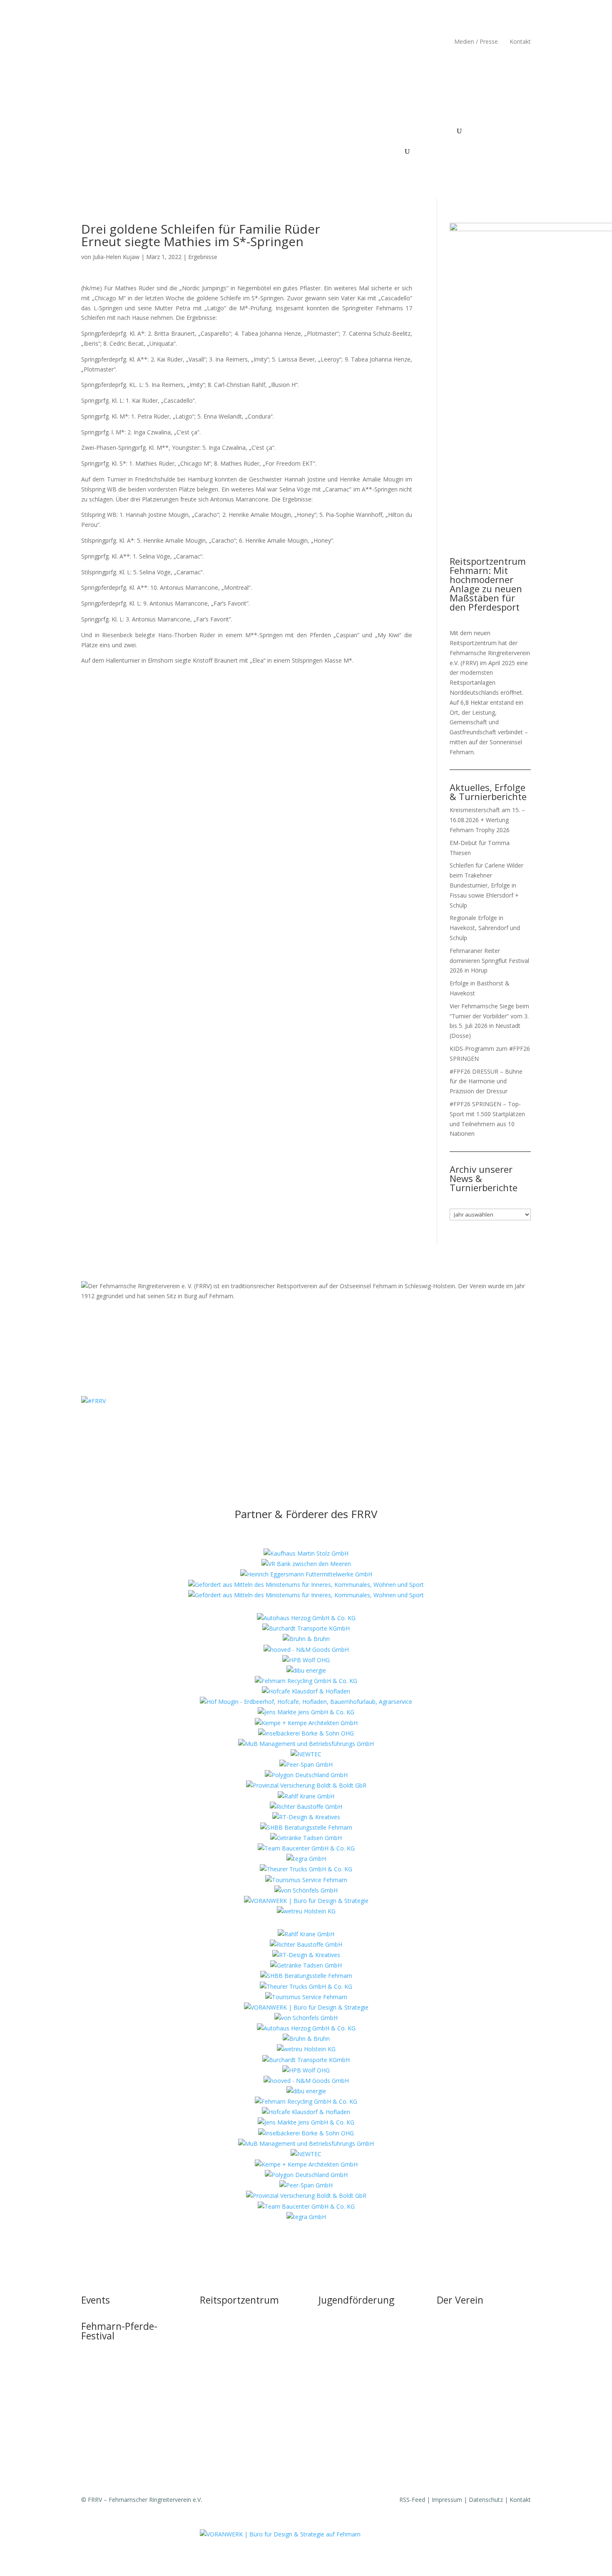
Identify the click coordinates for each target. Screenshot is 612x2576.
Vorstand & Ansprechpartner (475, 2345)
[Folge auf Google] (121, 43)
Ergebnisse (203, 257)
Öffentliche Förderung (229, 2408)
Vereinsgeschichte (461, 2361)
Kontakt (520, 41)
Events (155, 131)
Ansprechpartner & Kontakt (355, 2330)
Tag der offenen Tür (227, 2314)
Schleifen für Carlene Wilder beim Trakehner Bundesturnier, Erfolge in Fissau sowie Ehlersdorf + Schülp (486, 885)
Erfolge (446, 2393)
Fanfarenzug (454, 2377)
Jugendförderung (338, 131)
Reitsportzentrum (274, 131)
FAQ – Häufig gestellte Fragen (240, 2393)
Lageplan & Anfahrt (226, 2377)
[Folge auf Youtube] (314, 1425)
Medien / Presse (476, 41)
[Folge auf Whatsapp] (331, 1425)
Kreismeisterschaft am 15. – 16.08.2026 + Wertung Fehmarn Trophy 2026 (487, 820)
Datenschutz (486, 2500)
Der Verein (460, 2300)
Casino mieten (219, 2361)
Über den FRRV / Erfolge (411, 131)
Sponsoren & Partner (465, 2465)
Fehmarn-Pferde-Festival (207, 131)
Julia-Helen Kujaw (116, 257)
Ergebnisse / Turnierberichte (474, 2408)
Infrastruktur (216, 2330)
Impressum (447, 2500)
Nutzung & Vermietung (231, 2345)
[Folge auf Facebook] (104, 43)
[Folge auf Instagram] (88, 43)
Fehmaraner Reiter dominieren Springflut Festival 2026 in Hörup (489, 961)
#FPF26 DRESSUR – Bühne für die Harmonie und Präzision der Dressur (486, 1081)
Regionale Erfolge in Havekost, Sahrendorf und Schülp (485, 928)
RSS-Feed (412, 2500)
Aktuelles (449, 2330)
